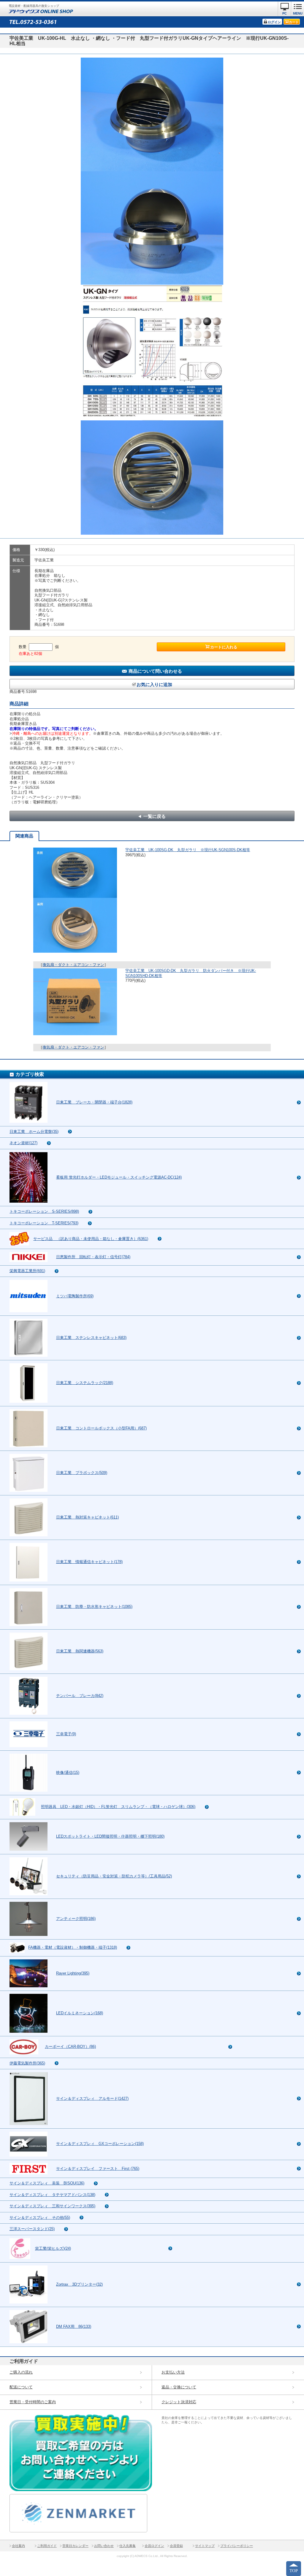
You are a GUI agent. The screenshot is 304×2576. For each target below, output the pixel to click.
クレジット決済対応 (179, 2402)
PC (285, 13)
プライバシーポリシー (237, 2546)
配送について (21, 2387)
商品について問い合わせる (155, 671)
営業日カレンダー (75, 2546)
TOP (294, 2571)
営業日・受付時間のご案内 (33, 2402)
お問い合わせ (104, 2546)
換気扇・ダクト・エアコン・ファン (73, 965)
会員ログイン (154, 2546)
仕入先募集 (128, 2546)
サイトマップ (205, 2546)
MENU (298, 13)
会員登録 (176, 2546)
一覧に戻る (155, 816)
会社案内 (18, 2546)
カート (294, 22)
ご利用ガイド (47, 2546)
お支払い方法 (173, 2372)
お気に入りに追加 (154, 684)
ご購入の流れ (21, 2372)
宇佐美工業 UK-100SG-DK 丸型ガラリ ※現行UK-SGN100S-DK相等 (188, 850)
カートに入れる (224, 647)
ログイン (274, 22)
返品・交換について (179, 2387)
